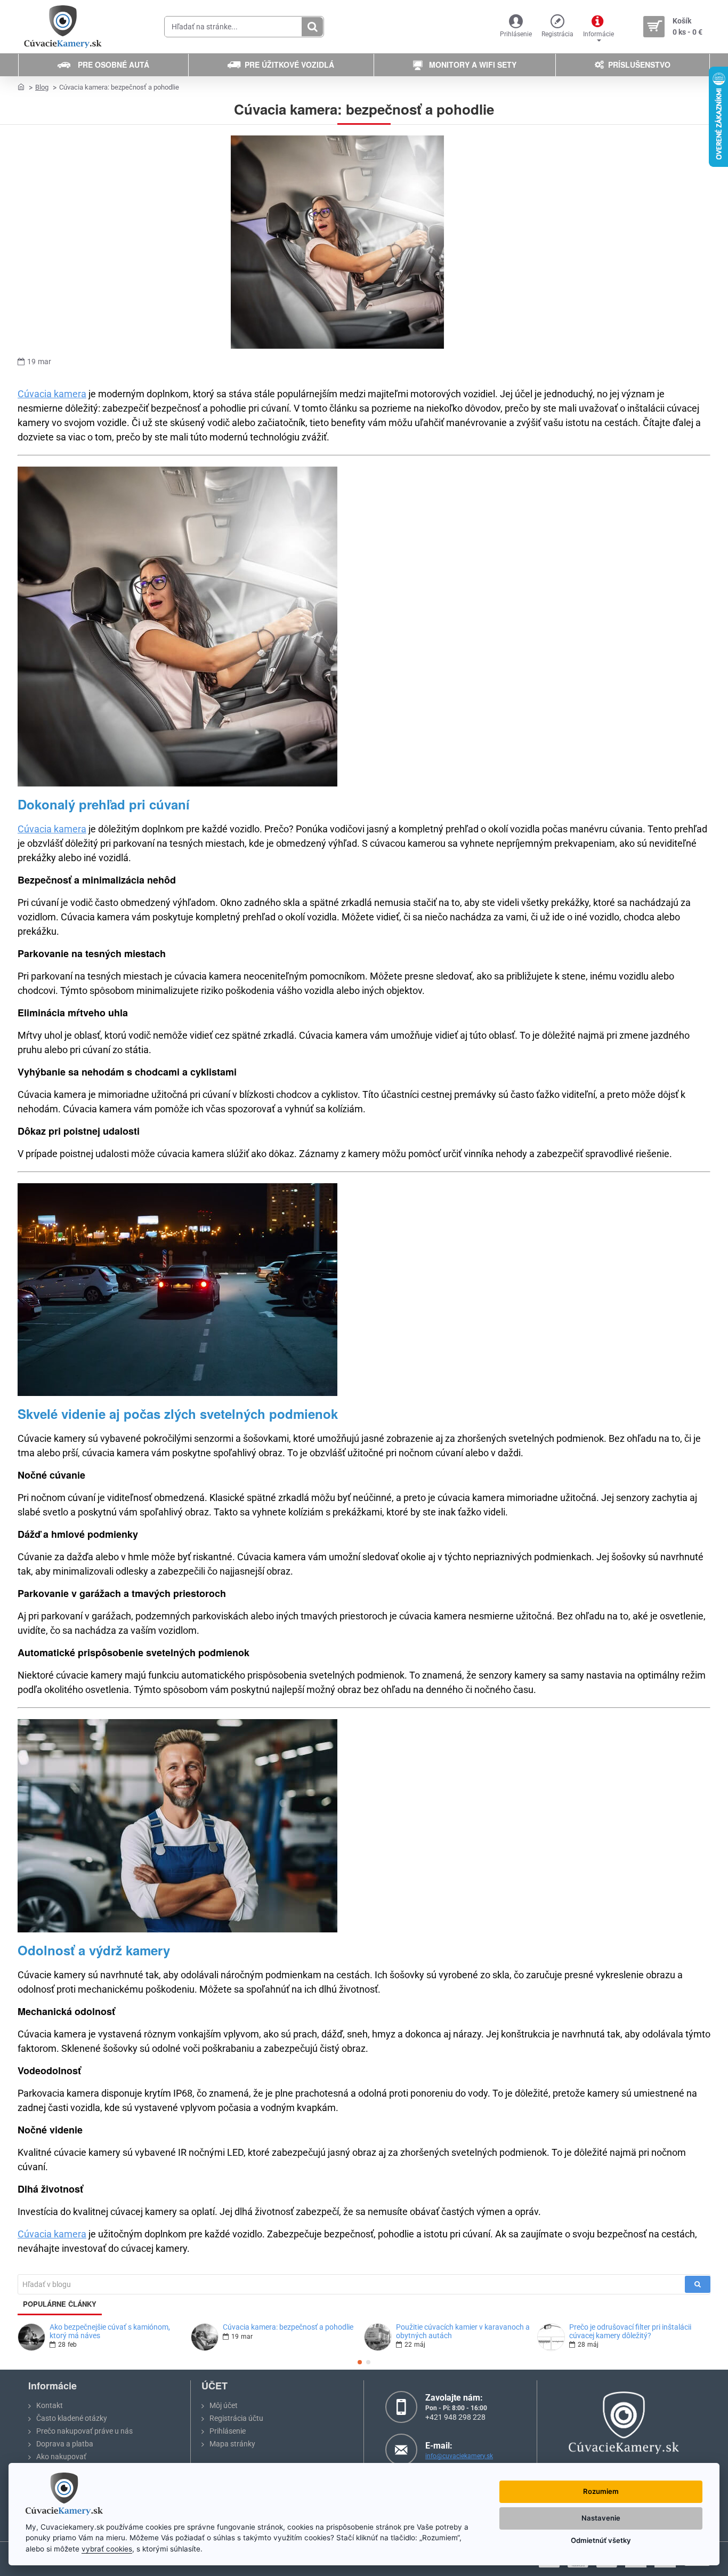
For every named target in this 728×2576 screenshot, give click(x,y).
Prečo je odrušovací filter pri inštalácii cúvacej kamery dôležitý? (630, 2331)
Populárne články (60, 2304)
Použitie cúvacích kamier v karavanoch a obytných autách (463, 2331)
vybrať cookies (107, 2549)
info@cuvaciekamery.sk (459, 2456)
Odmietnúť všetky (601, 2540)
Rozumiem (601, 2491)
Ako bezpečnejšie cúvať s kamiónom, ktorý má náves (110, 2331)
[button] (360, 2362)
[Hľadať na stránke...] (312, 27)
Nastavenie (601, 2518)
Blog (42, 87)
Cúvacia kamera (52, 394)
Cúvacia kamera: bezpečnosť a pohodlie (288, 2327)
